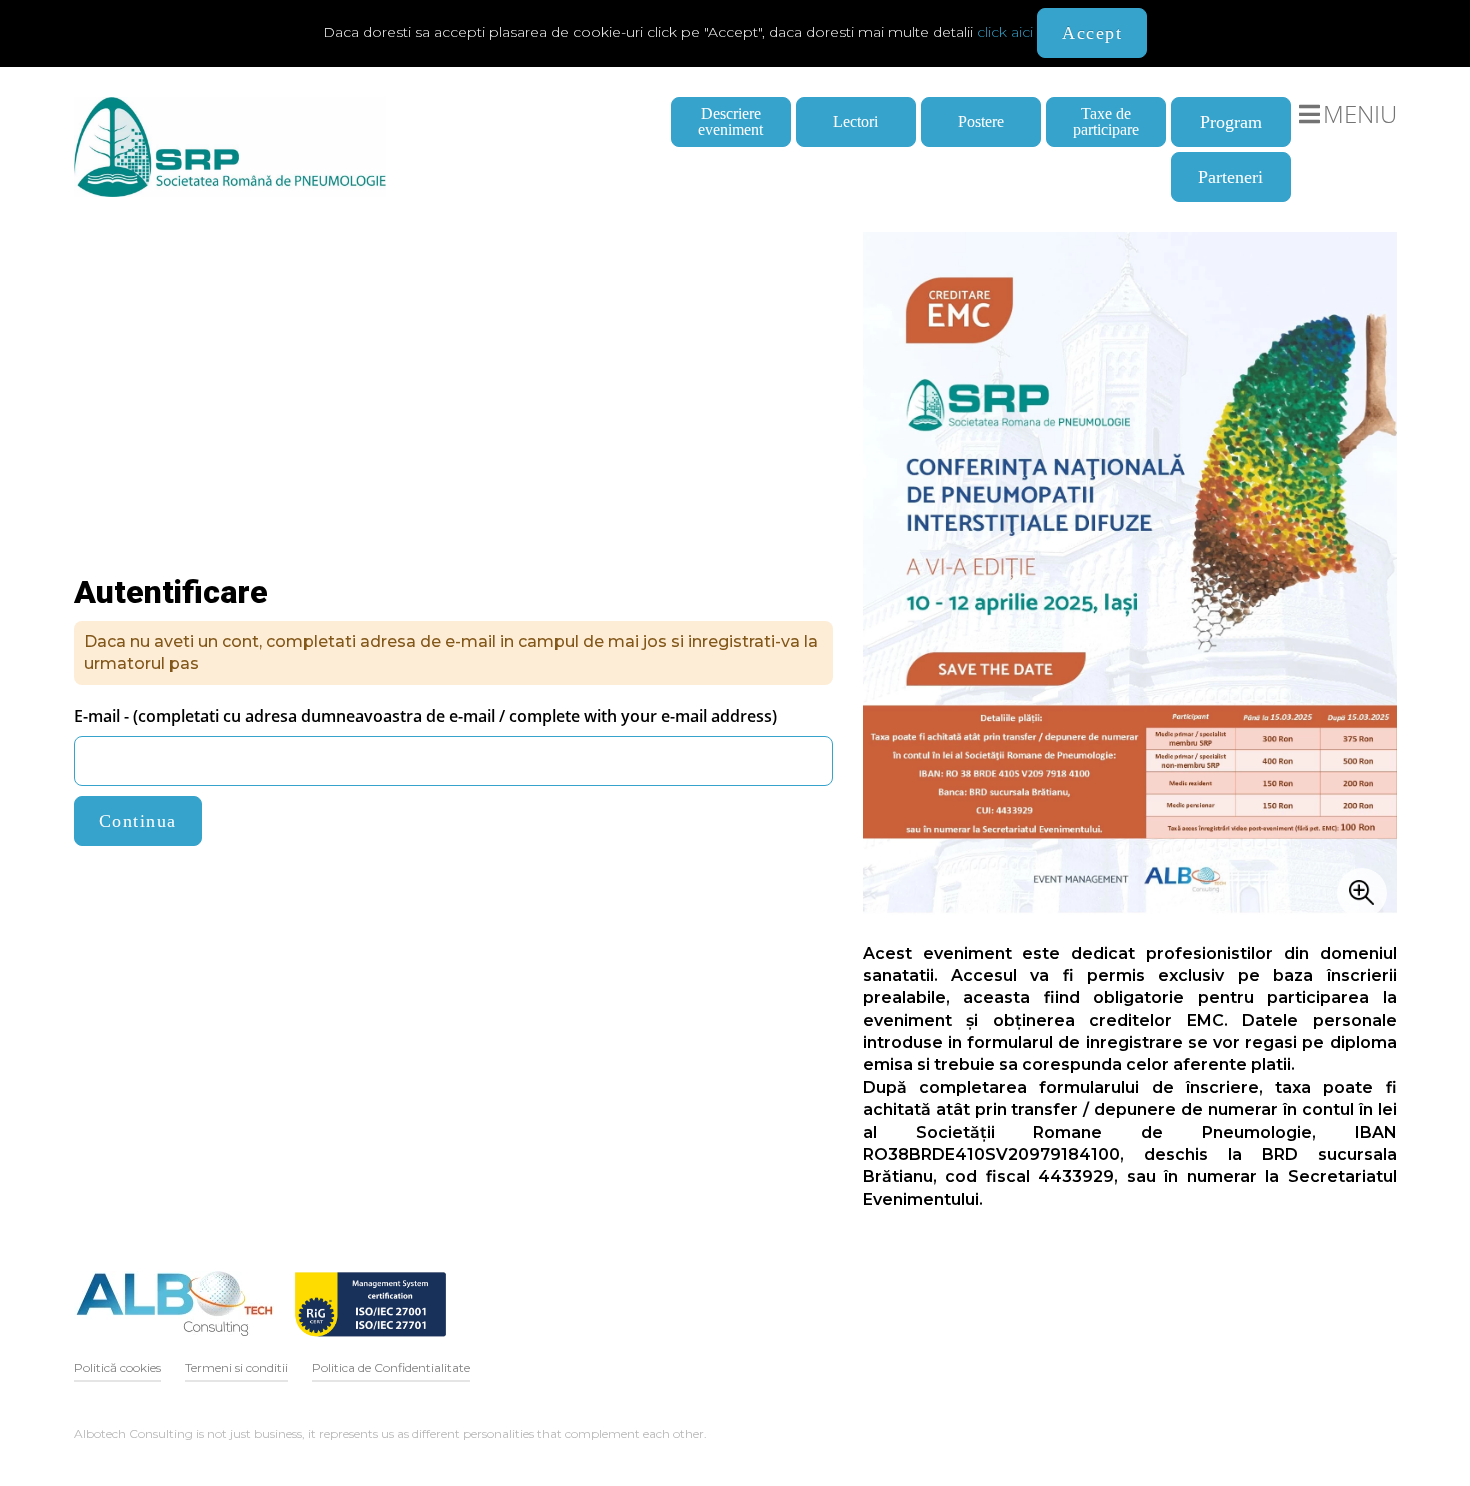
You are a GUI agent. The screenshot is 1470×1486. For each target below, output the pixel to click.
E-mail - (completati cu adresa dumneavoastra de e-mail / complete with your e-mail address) (425, 716)
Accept (1092, 33)
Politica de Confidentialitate (391, 1367)
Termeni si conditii (236, 1367)
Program (1231, 122)
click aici (1005, 32)
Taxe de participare (1106, 121)
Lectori (855, 121)
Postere (981, 121)
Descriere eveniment (730, 121)
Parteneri (1230, 177)
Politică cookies (117, 1367)
